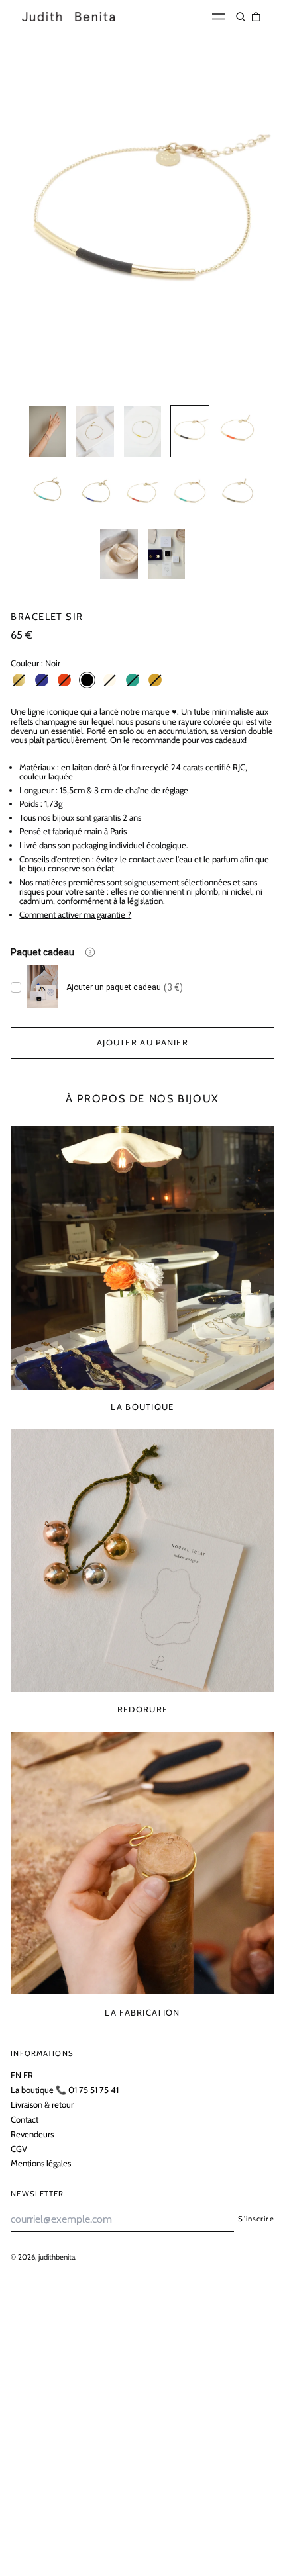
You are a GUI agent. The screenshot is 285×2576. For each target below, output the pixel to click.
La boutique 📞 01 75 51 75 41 (65, 2090)
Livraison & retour (42, 2104)
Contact (25, 2119)
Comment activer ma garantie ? (75, 914)
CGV (19, 2149)
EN (16, 2075)
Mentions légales (41, 2163)
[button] (241, 16)
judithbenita (57, 2257)
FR (28, 2075)
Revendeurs (32, 2134)
